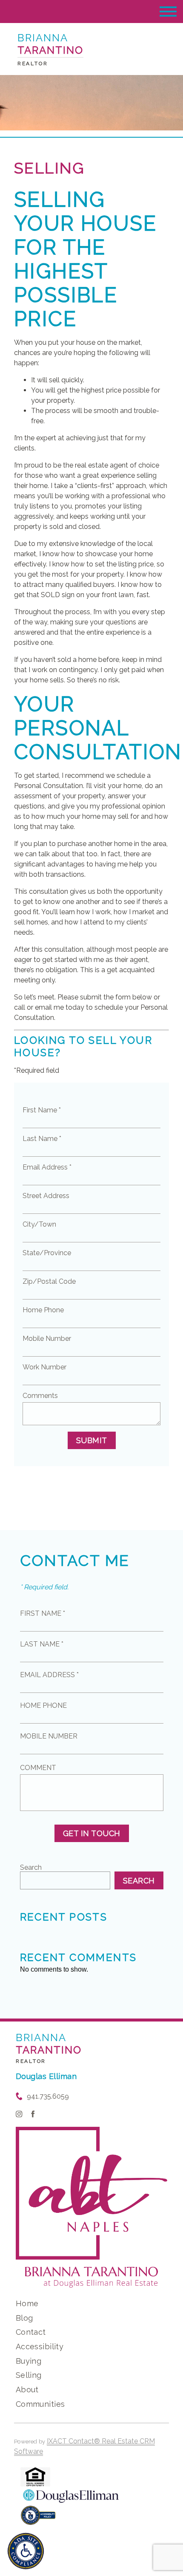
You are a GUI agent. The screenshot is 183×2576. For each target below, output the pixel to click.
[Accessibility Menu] (26, 2551)
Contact (31, 2332)
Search (31, 1867)
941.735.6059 (48, 2096)
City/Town (39, 1224)
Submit (92, 1440)
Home (27, 2303)
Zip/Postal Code (49, 1281)
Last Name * (42, 1139)
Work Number (44, 1367)
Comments (40, 1396)
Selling (29, 2375)
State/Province (47, 1253)
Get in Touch (92, 1833)
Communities (40, 2404)
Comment (38, 1768)
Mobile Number (47, 1339)
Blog (24, 2318)
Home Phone (43, 1310)
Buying (29, 2361)
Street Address (46, 1196)
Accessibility (40, 2346)
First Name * (42, 1110)
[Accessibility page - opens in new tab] (38, 2520)
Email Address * (47, 1167)
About (27, 2390)
